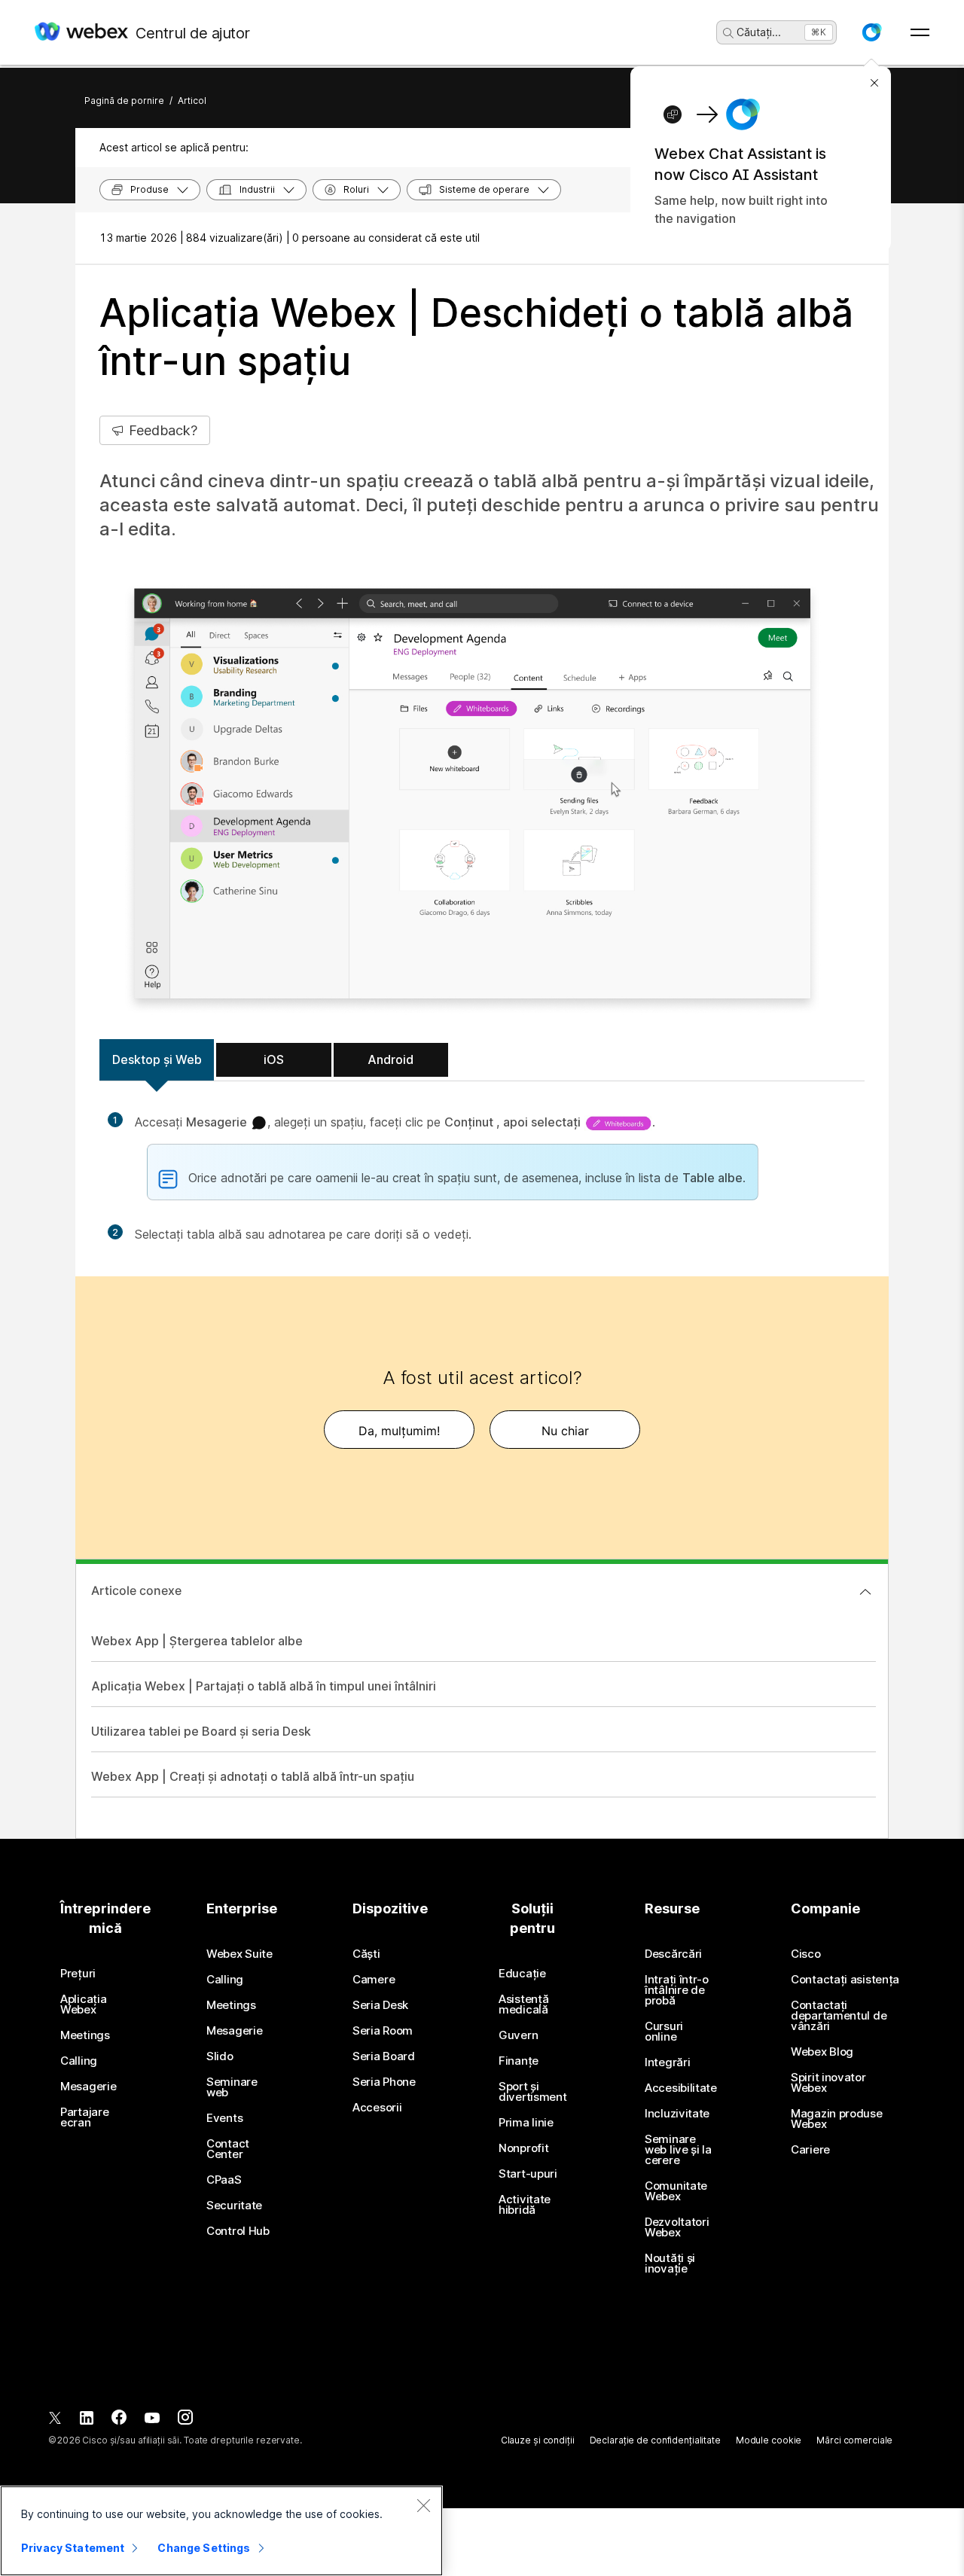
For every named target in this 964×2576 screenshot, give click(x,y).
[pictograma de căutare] (728, 33)
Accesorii (377, 2108)
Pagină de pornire (124, 101)
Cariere (810, 2150)
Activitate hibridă (525, 2205)
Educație (522, 1974)
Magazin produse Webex (837, 2119)
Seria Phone (384, 2082)
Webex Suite (239, 1954)
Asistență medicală (523, 2004)
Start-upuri (528, 2174)
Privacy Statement (73, 2548)
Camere (374, 1980)
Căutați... (759, 32)
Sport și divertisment (532, 2092)
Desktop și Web (157, 1059)
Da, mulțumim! (399, 1431)
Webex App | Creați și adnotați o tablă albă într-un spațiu (253, 1776)
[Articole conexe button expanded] (865, 1592)
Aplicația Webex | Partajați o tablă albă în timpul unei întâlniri (264, 1686)
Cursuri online (664, 2032)
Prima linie (526, 2123)
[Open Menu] (920, 32)
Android (390, 1059)
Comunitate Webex (676, 2191)
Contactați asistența (845, 1980)
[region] (221, 2531)
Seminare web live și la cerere (678, 2150)
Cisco (806, 1954)
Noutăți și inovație (670, 2264)
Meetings (85, 2035)
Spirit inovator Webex (828, 2083)
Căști (366, 1954)
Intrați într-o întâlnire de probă (677, 1990)
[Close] (423, 2505)
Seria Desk (380, 2005)
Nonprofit (523, 2148)
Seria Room (383, 2031)
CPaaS (224, 2180)
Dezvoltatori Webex (677, 2227)
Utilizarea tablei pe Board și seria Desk (201, 1731)
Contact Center (228, 2149)
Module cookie (769, 2440)
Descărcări (673, 1954)
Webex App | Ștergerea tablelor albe (197, 1641)
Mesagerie (88, 2087)
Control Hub (238, 2231)
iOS (274, 1059)
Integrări (667, 2062)
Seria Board (384, 2056)
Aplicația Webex (83, 2004)
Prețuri (78, 1974)
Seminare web (232, 2087)
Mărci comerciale (854, 2440)
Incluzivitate (677, 2114)
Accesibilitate (681, 2088)
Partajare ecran (84, 2117)
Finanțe (519, 2061)
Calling (79, 2061)
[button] (871, 32)
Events (224, 2118)
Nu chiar (565, 1431)
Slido (220, 2056)
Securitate (234, 2206)
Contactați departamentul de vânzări (839, 2016)
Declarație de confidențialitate (655, 2440)
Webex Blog (822, 2052)
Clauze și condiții (538, 2440)
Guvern (518, 2035)
